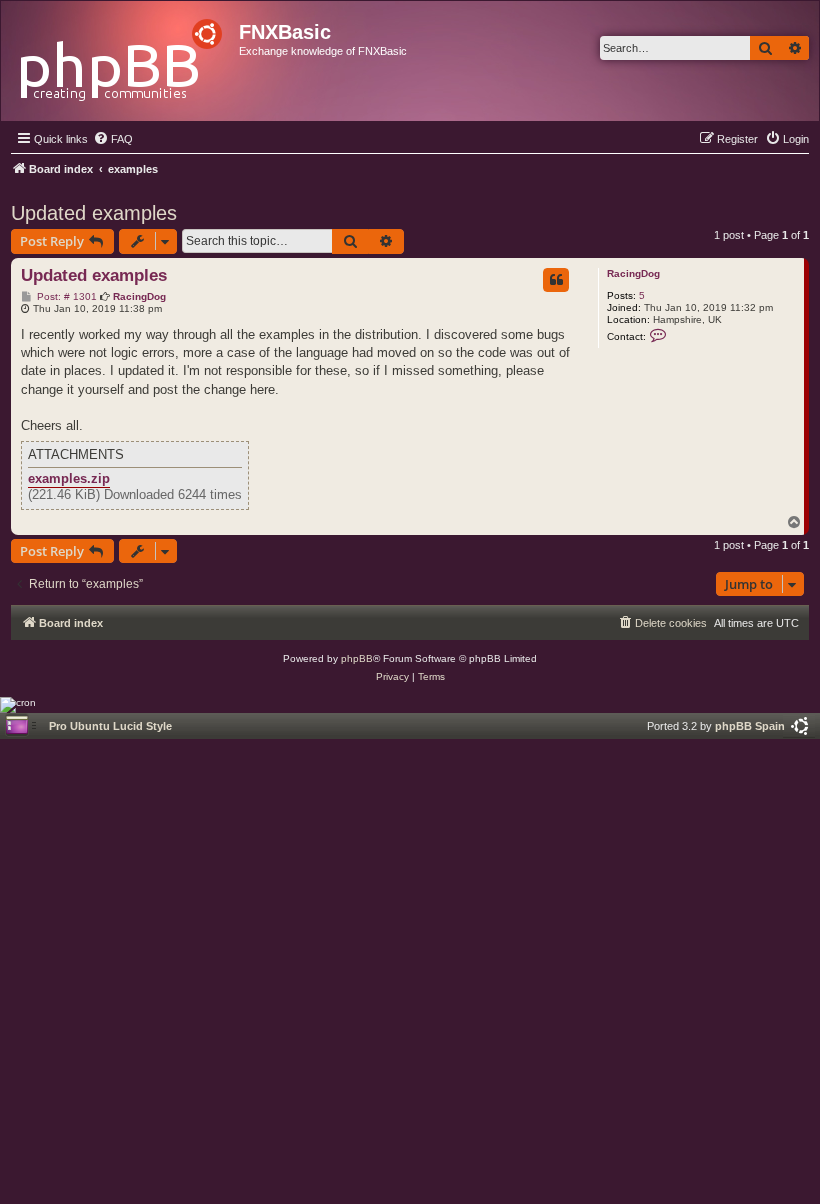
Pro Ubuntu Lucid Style (110, 726)
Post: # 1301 (65, 297)
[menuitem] (113, 139)
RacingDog (633, 273)
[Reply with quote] (556, 280)
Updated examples (94, 213)
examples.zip (69, 479)
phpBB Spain (750, 726)
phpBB (357, 658)
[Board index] (122, 54)
